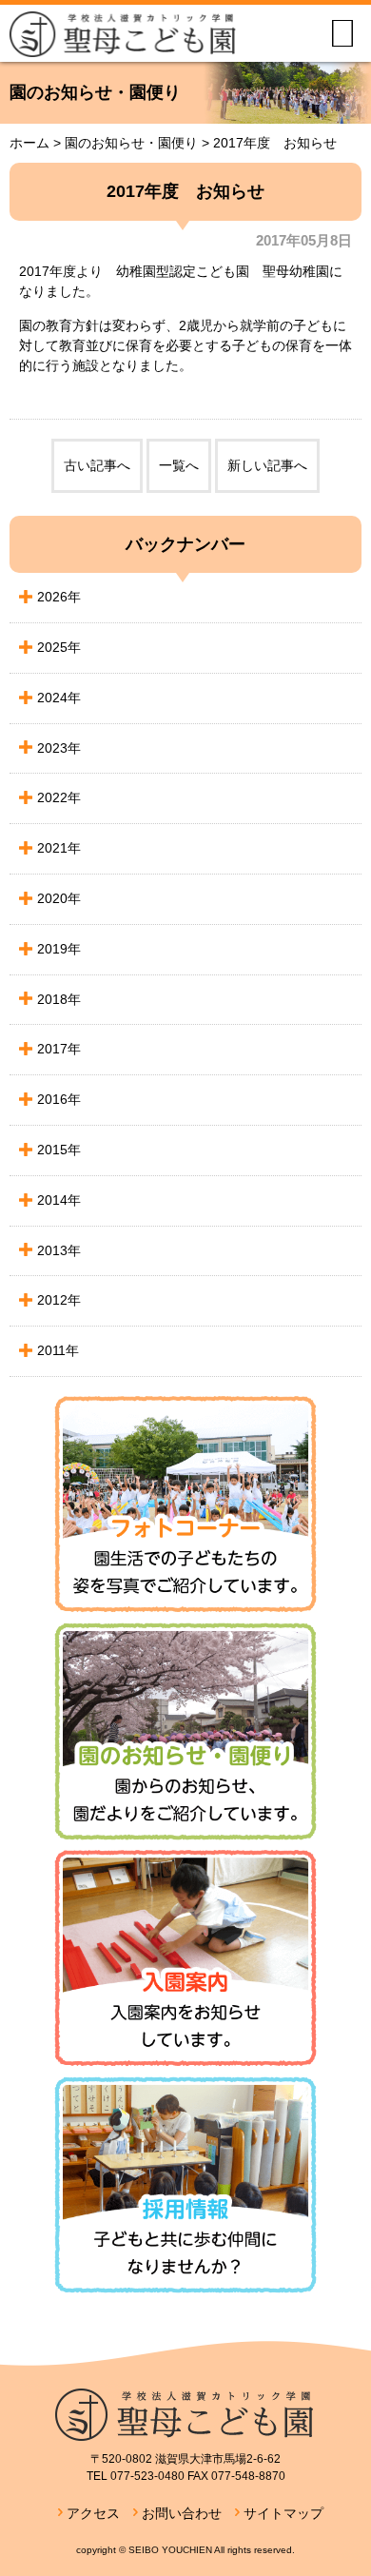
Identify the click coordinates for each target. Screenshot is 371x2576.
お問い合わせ (182, 2513)
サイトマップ (283, 2513)
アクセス (93, 2513)
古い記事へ (97, 465)
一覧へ (179, 465)
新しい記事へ (267, 465)
